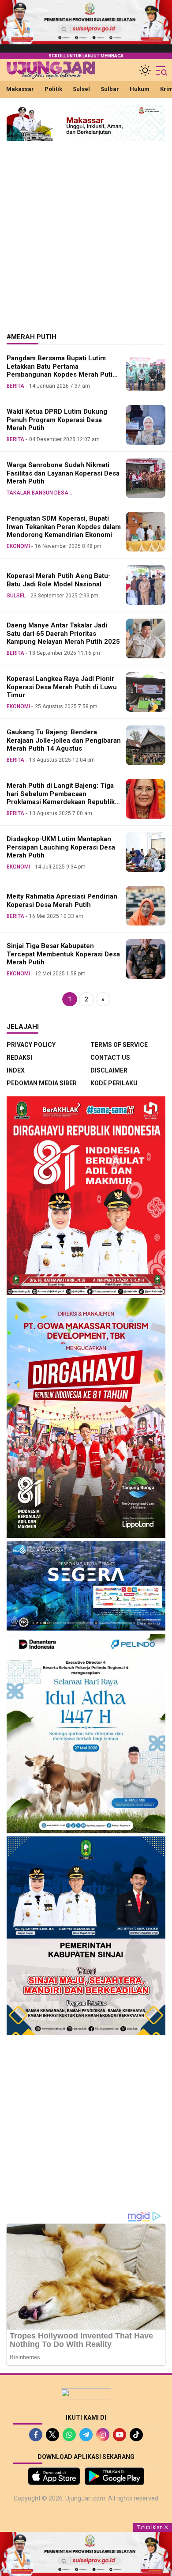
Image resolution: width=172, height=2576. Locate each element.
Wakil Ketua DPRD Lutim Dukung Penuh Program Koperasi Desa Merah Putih (57, 420)
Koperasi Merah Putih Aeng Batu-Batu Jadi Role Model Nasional (59, 580)
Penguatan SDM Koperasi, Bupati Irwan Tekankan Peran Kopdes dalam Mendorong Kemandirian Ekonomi (64, 527)
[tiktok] (136, 2435)
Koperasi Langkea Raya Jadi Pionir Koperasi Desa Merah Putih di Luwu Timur (62, 687)
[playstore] (114, 2476)
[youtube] (120, 2435)
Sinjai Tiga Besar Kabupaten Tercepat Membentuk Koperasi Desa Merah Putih (63, 954)
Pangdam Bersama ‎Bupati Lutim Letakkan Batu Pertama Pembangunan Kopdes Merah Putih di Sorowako (62, 370)
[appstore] (54, 2476)
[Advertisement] (86, 230)
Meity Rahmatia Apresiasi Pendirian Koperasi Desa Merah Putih (62, 901)
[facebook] (36, 2435)
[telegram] (86, 2435)
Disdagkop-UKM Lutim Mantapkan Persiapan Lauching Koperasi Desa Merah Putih (61, 847)
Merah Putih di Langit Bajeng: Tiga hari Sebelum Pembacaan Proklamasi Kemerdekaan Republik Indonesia (61, 798)
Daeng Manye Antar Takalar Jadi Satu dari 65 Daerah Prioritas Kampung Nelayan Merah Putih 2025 (63, 634)
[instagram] (103, 2435)
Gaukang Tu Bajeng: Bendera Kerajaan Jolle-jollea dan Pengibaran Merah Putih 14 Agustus (64, 740)
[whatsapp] (69, 2435)
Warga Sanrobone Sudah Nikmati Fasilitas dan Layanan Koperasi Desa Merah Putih (63, 473)
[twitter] (52, 2435)
